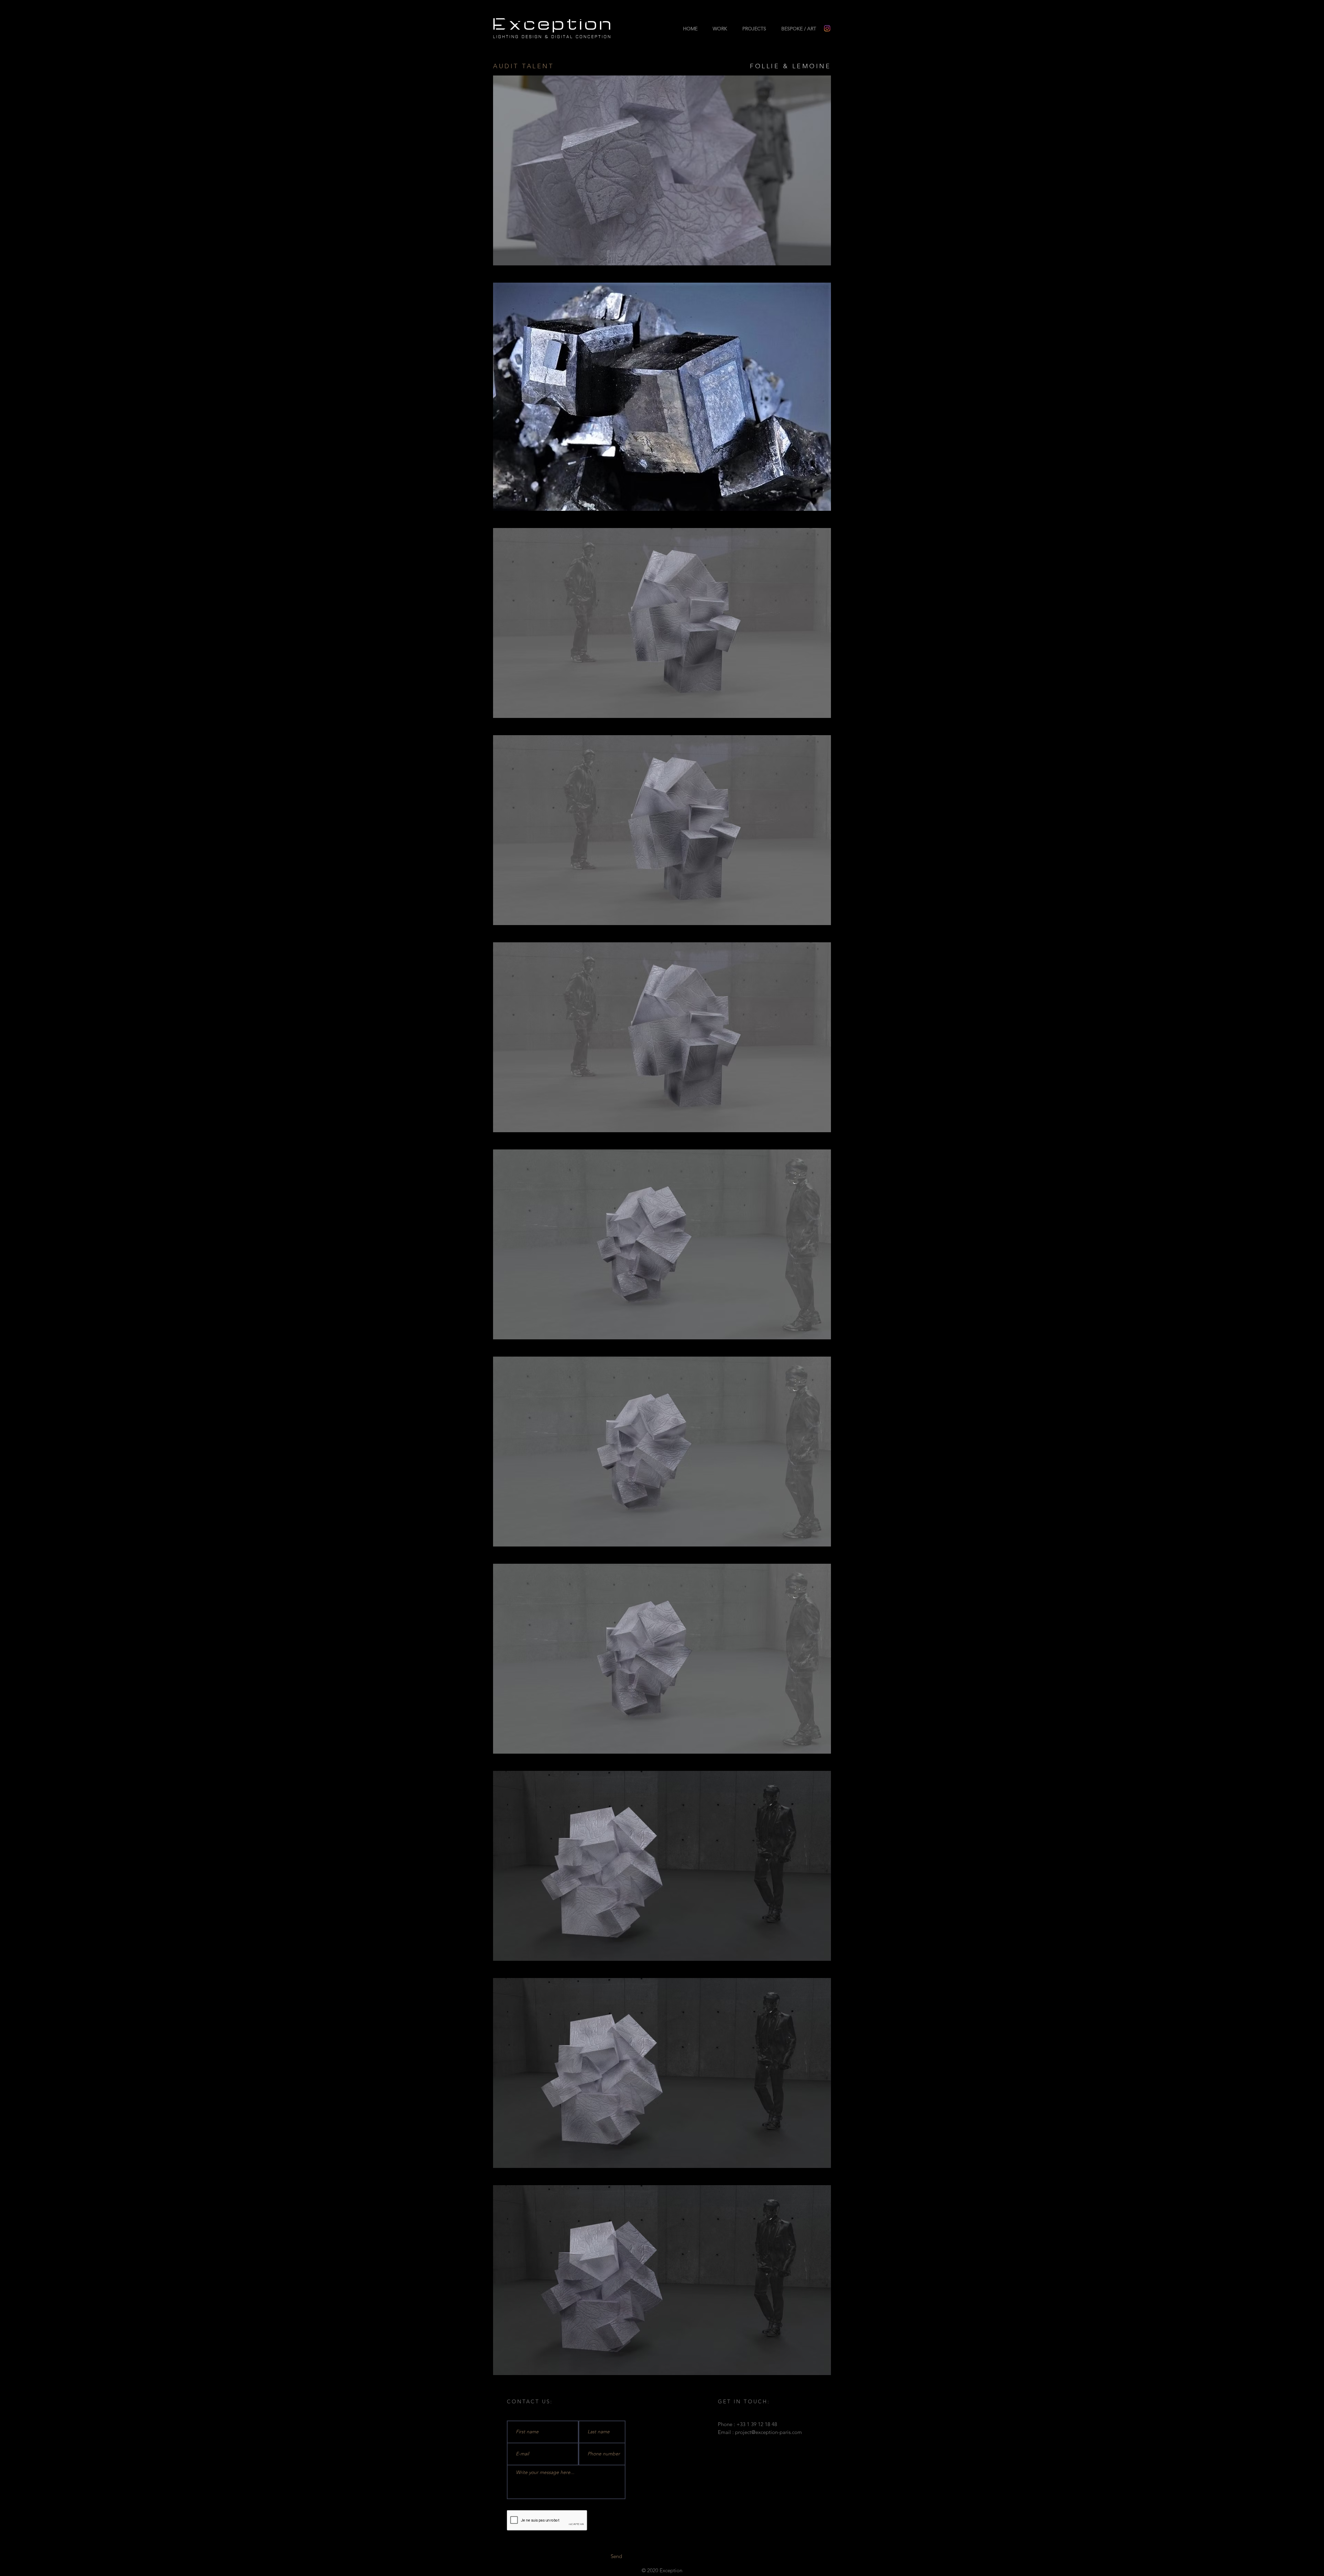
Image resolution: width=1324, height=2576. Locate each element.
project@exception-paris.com (769, 2432)
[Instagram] (827, 28)
